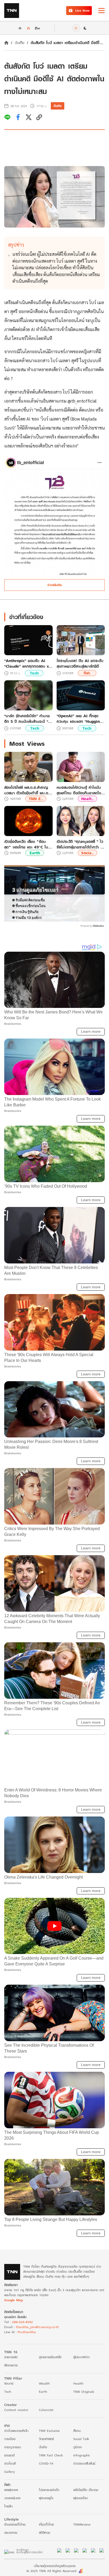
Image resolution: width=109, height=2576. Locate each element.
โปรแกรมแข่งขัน (49, 2490)
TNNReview (82, 2524)
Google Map (13, 2300)
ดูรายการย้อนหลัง (50, 2357)
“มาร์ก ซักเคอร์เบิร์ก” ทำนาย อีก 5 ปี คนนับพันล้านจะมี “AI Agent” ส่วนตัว (28, 719)
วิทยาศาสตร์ (46, 2439)
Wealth (44, 2383)
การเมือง (10, 2439)
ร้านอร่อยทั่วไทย (15, 2524)
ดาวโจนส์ (10, 2463)
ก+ (38, 28)
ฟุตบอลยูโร (46, 2498)
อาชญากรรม (13, 2447)
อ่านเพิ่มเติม (55, 585)
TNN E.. (36, 799)
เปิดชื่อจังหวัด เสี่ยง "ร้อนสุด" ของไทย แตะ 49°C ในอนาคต (26, 844)
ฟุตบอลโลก (81, 2498)
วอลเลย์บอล (12, 2498)
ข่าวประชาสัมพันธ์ (84, 2463)
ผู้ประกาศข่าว (81, 2357)
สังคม (77, 2431)
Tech (34, 673)
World (9, 2383)
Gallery (10, 2472)
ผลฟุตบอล (11, 2490)
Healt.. (87, 799)
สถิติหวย (44, 2533)
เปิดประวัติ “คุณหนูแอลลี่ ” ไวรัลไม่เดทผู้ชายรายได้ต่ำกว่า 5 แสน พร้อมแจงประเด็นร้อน (80, 844)
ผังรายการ (11, 2365)
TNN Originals (84, 2392)
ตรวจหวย (11, 2533)
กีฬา (87, 673)
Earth (35, 853)
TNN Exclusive (49, 2431)
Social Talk (81, 2439)
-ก (19, 28)
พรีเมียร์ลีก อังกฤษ (86, 2490)
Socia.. (87, 853)
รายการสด (11, 2357)
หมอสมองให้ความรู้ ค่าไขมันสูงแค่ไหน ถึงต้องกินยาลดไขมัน (79, 790)
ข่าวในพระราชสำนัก (16, 2431)
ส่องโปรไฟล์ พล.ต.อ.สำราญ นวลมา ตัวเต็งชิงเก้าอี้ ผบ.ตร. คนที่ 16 (28, 790)
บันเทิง (20, 43)
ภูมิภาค (78, 2447)
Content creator (16, 2410)
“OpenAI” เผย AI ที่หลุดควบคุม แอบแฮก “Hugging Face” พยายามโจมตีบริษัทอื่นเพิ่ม (80, 719)
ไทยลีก (8, 2506)
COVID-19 (46, 2463)
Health (78, 2383)
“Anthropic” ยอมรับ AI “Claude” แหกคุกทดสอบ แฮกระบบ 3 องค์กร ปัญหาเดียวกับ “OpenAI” (28, 663)
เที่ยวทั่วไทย (46, 2524)
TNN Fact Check (51, 2455)
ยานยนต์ (9, 2455)
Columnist (46, 2410)
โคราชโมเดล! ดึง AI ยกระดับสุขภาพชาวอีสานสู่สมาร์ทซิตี (80, 663)
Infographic (82, 2455)
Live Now (82, 10)
